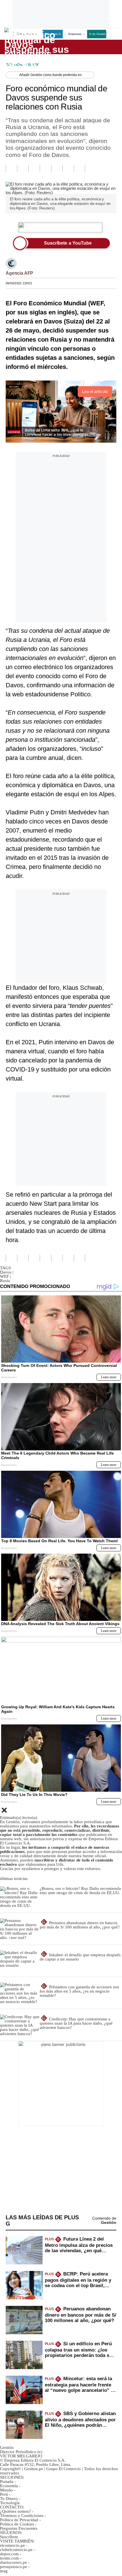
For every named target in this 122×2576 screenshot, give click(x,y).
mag (4, 2571)
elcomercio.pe (12, 2545)
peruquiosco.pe (14, 2567)
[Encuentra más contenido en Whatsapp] (57, 168)
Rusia (5, 1281)
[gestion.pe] (37, 47)
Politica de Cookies (17, 2524)
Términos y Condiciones (22, 2516)
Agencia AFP (19, 273)
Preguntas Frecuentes (19, 2528)
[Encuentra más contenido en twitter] (34, 168)
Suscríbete (98, 47)
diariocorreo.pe (13, 2562)
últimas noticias (14, 1879)
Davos (7, 1272)
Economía (9, 2486)
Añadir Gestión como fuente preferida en (51, 75)
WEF (5, 1276)
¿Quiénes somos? (15, 2511)
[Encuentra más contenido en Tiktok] (68, 168)
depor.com (9, 2554)
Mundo (6, 2490)
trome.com (10, 2558)
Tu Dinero (9, 2499)
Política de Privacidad (19, 2520)
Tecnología (10, 2503)
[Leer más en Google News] (11, 168)
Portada (7, 2482)
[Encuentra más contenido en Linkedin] (45, 168)
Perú (4, 2494)
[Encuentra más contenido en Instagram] (79, 168)
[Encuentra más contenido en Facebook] (23, 168)
